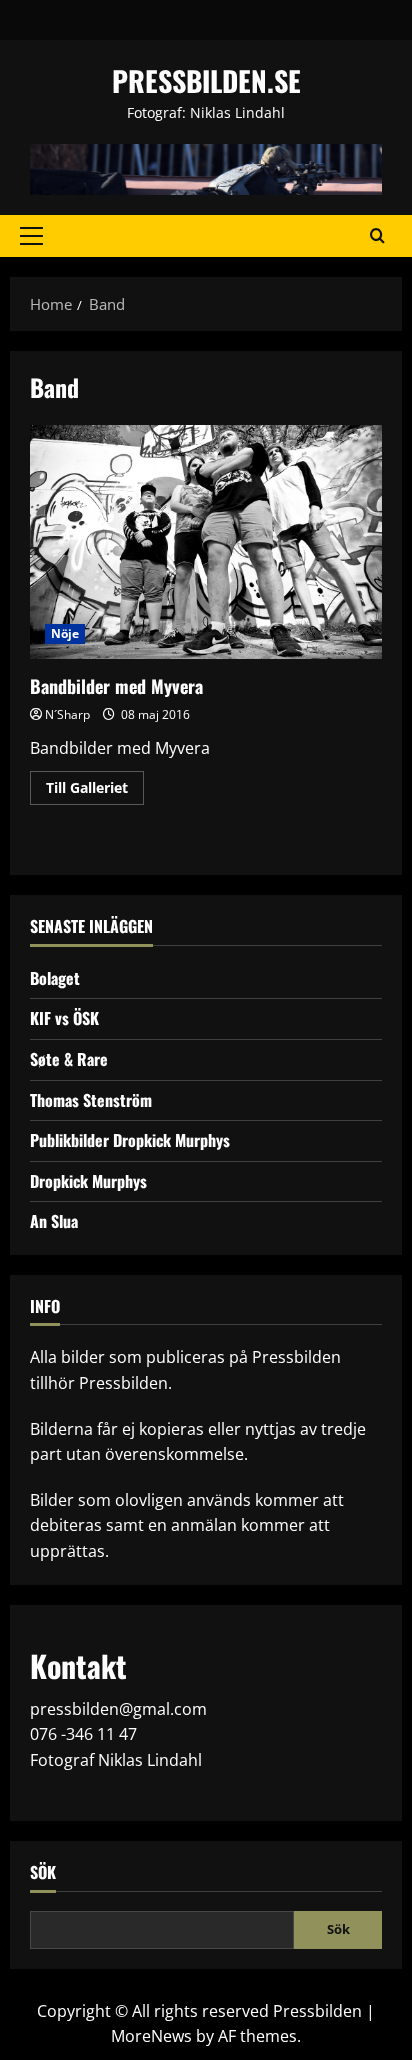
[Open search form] (377, 236)
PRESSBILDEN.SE (206, 80)
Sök (43, 1872)
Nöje (65, 633)
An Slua (54, 1221)
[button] (31, 236)
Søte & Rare (69, 1059)
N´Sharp (67, 714)
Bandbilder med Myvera (206, 542)
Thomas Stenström (91, 1100)
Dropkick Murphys (88, 1181)
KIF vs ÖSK (64, 1018)
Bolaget (55, 978)
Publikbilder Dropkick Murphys (130, 1140)
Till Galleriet (95, 791)
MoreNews (151, 2036)
